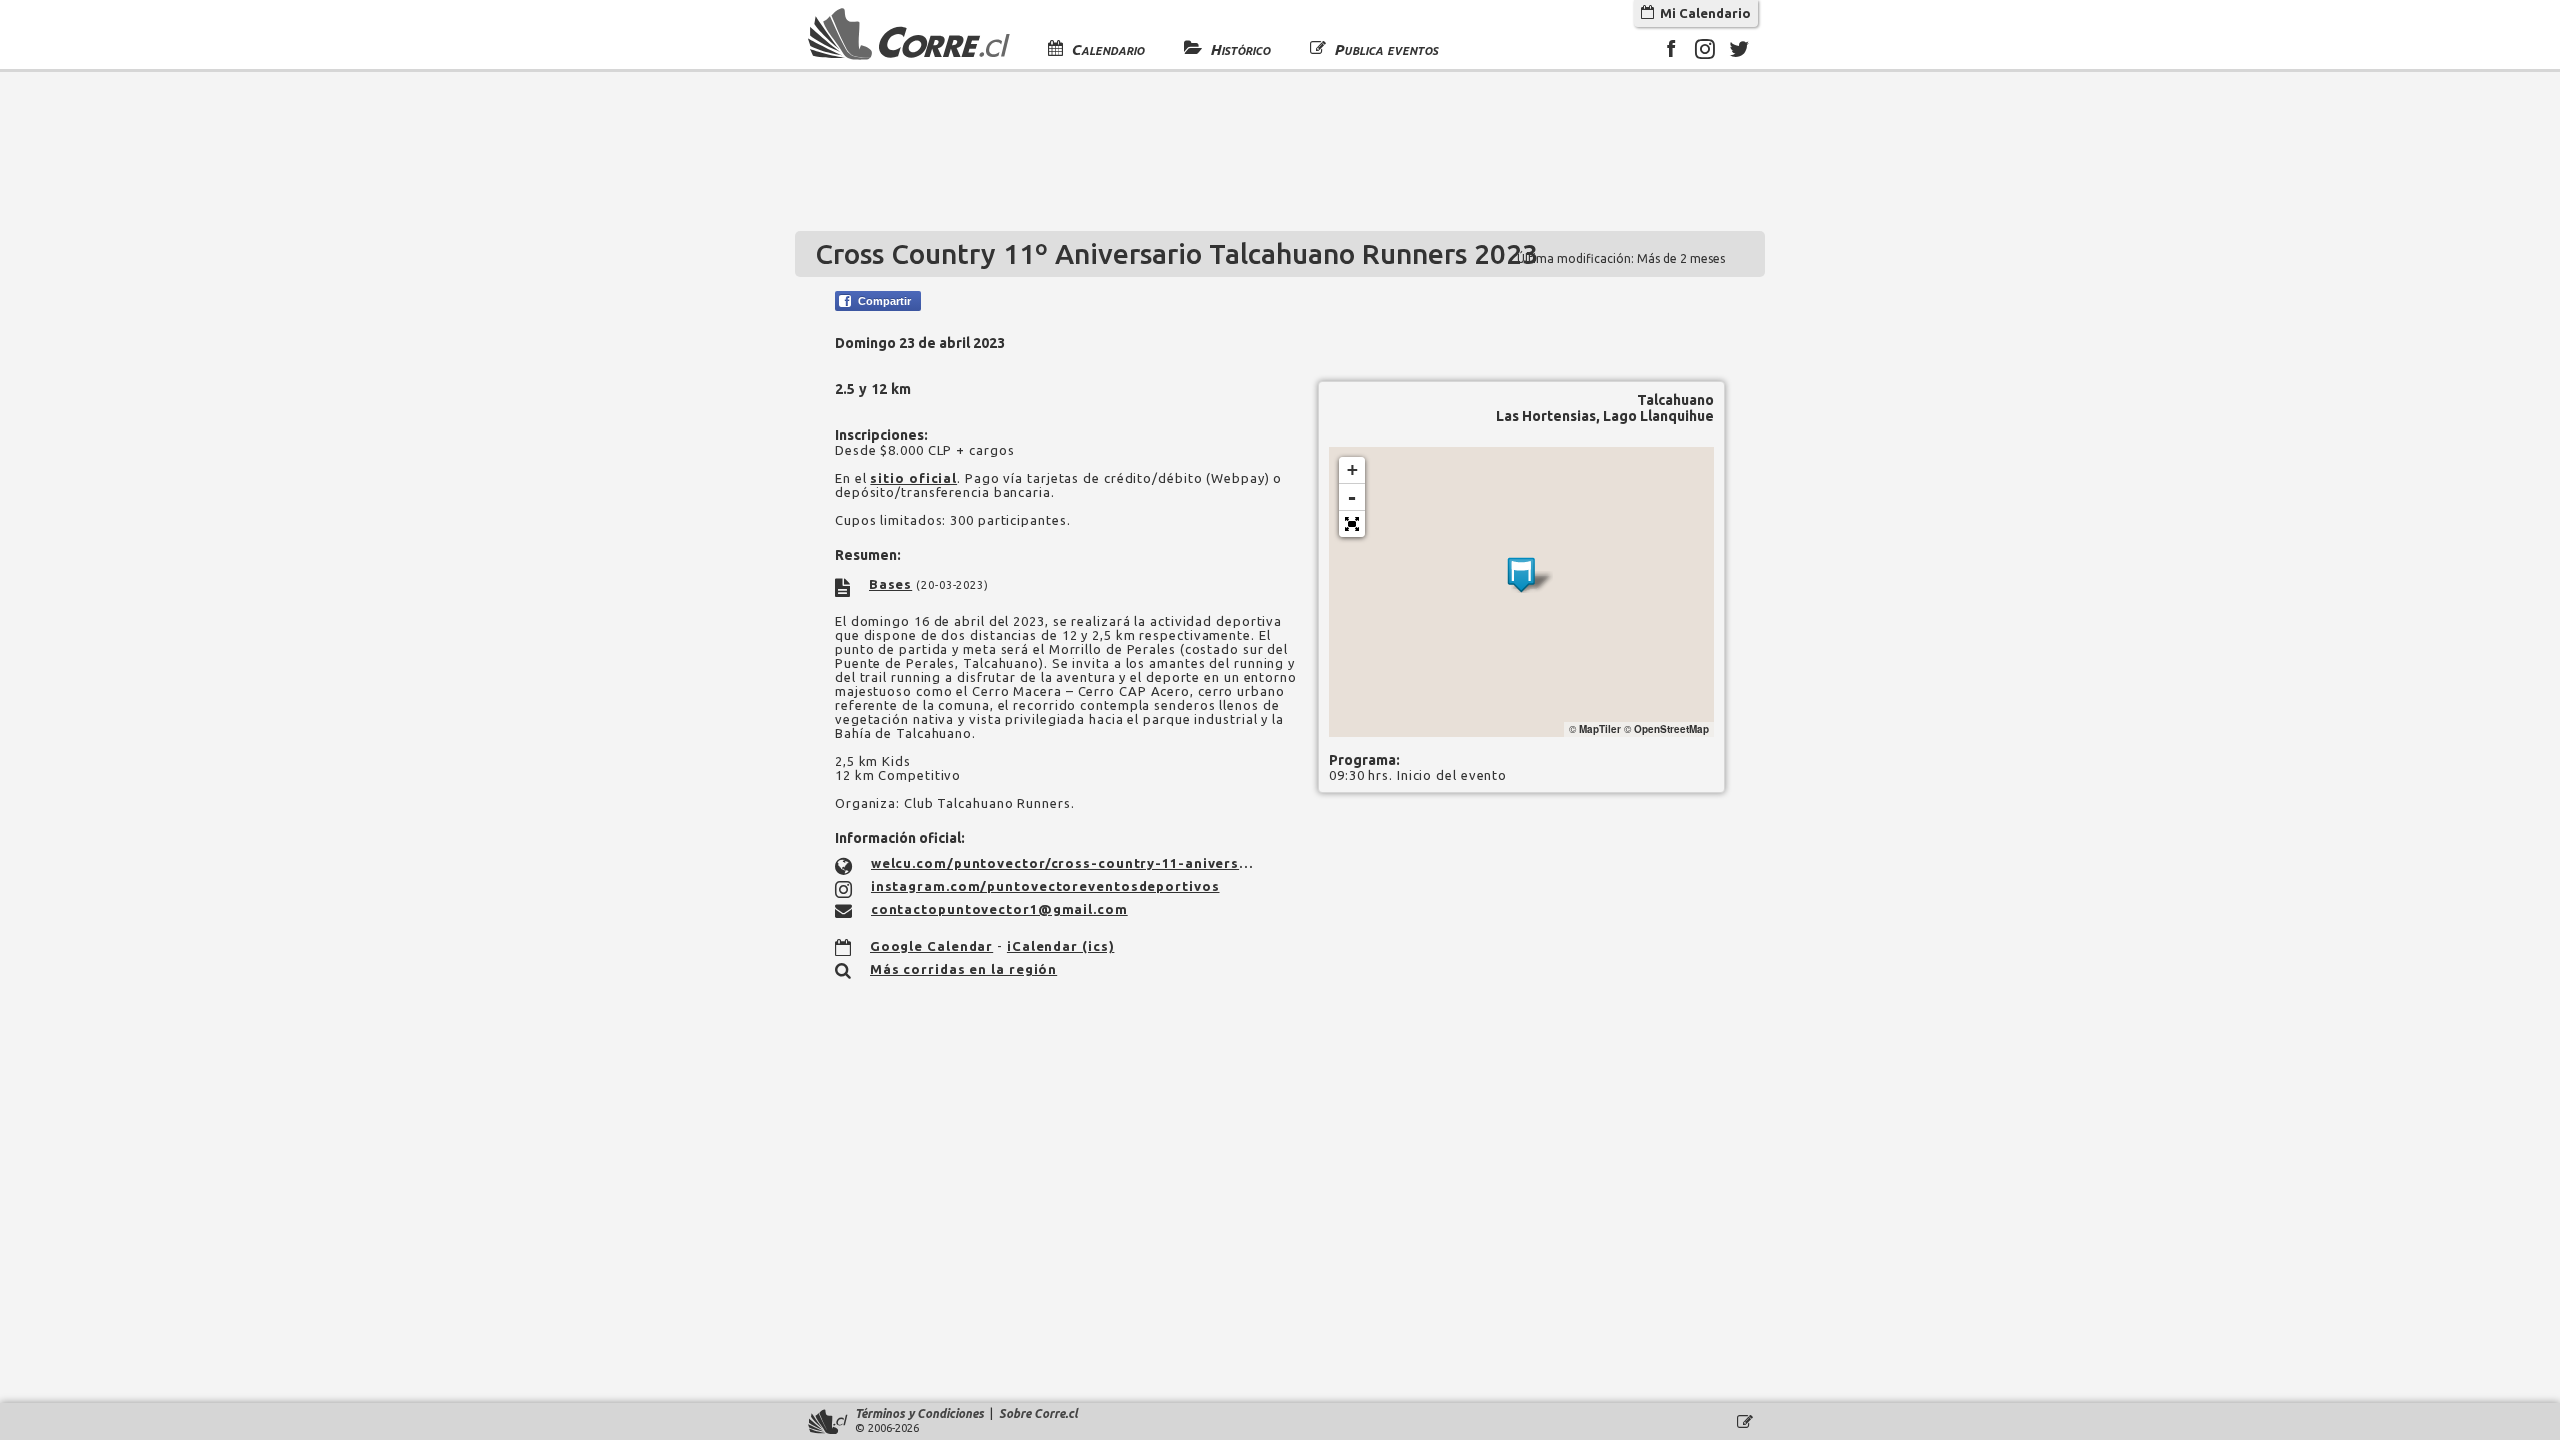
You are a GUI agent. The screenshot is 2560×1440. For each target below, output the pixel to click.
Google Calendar (932, 946)
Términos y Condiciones (919, 1413)
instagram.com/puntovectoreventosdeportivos (1045, 886)
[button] (1352, 524)
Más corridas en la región (964, 969)
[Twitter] (1739, 52)
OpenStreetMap (1671, 729)
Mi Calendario (1702, 13)
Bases (891, 584)
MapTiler (1600, 729)
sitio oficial (913, 478)
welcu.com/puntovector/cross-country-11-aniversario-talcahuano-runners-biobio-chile (1063, 863)
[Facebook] (1671, 52)
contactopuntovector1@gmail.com (999, 909)
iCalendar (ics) (1061, 946)
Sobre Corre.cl (1038, 1413)
